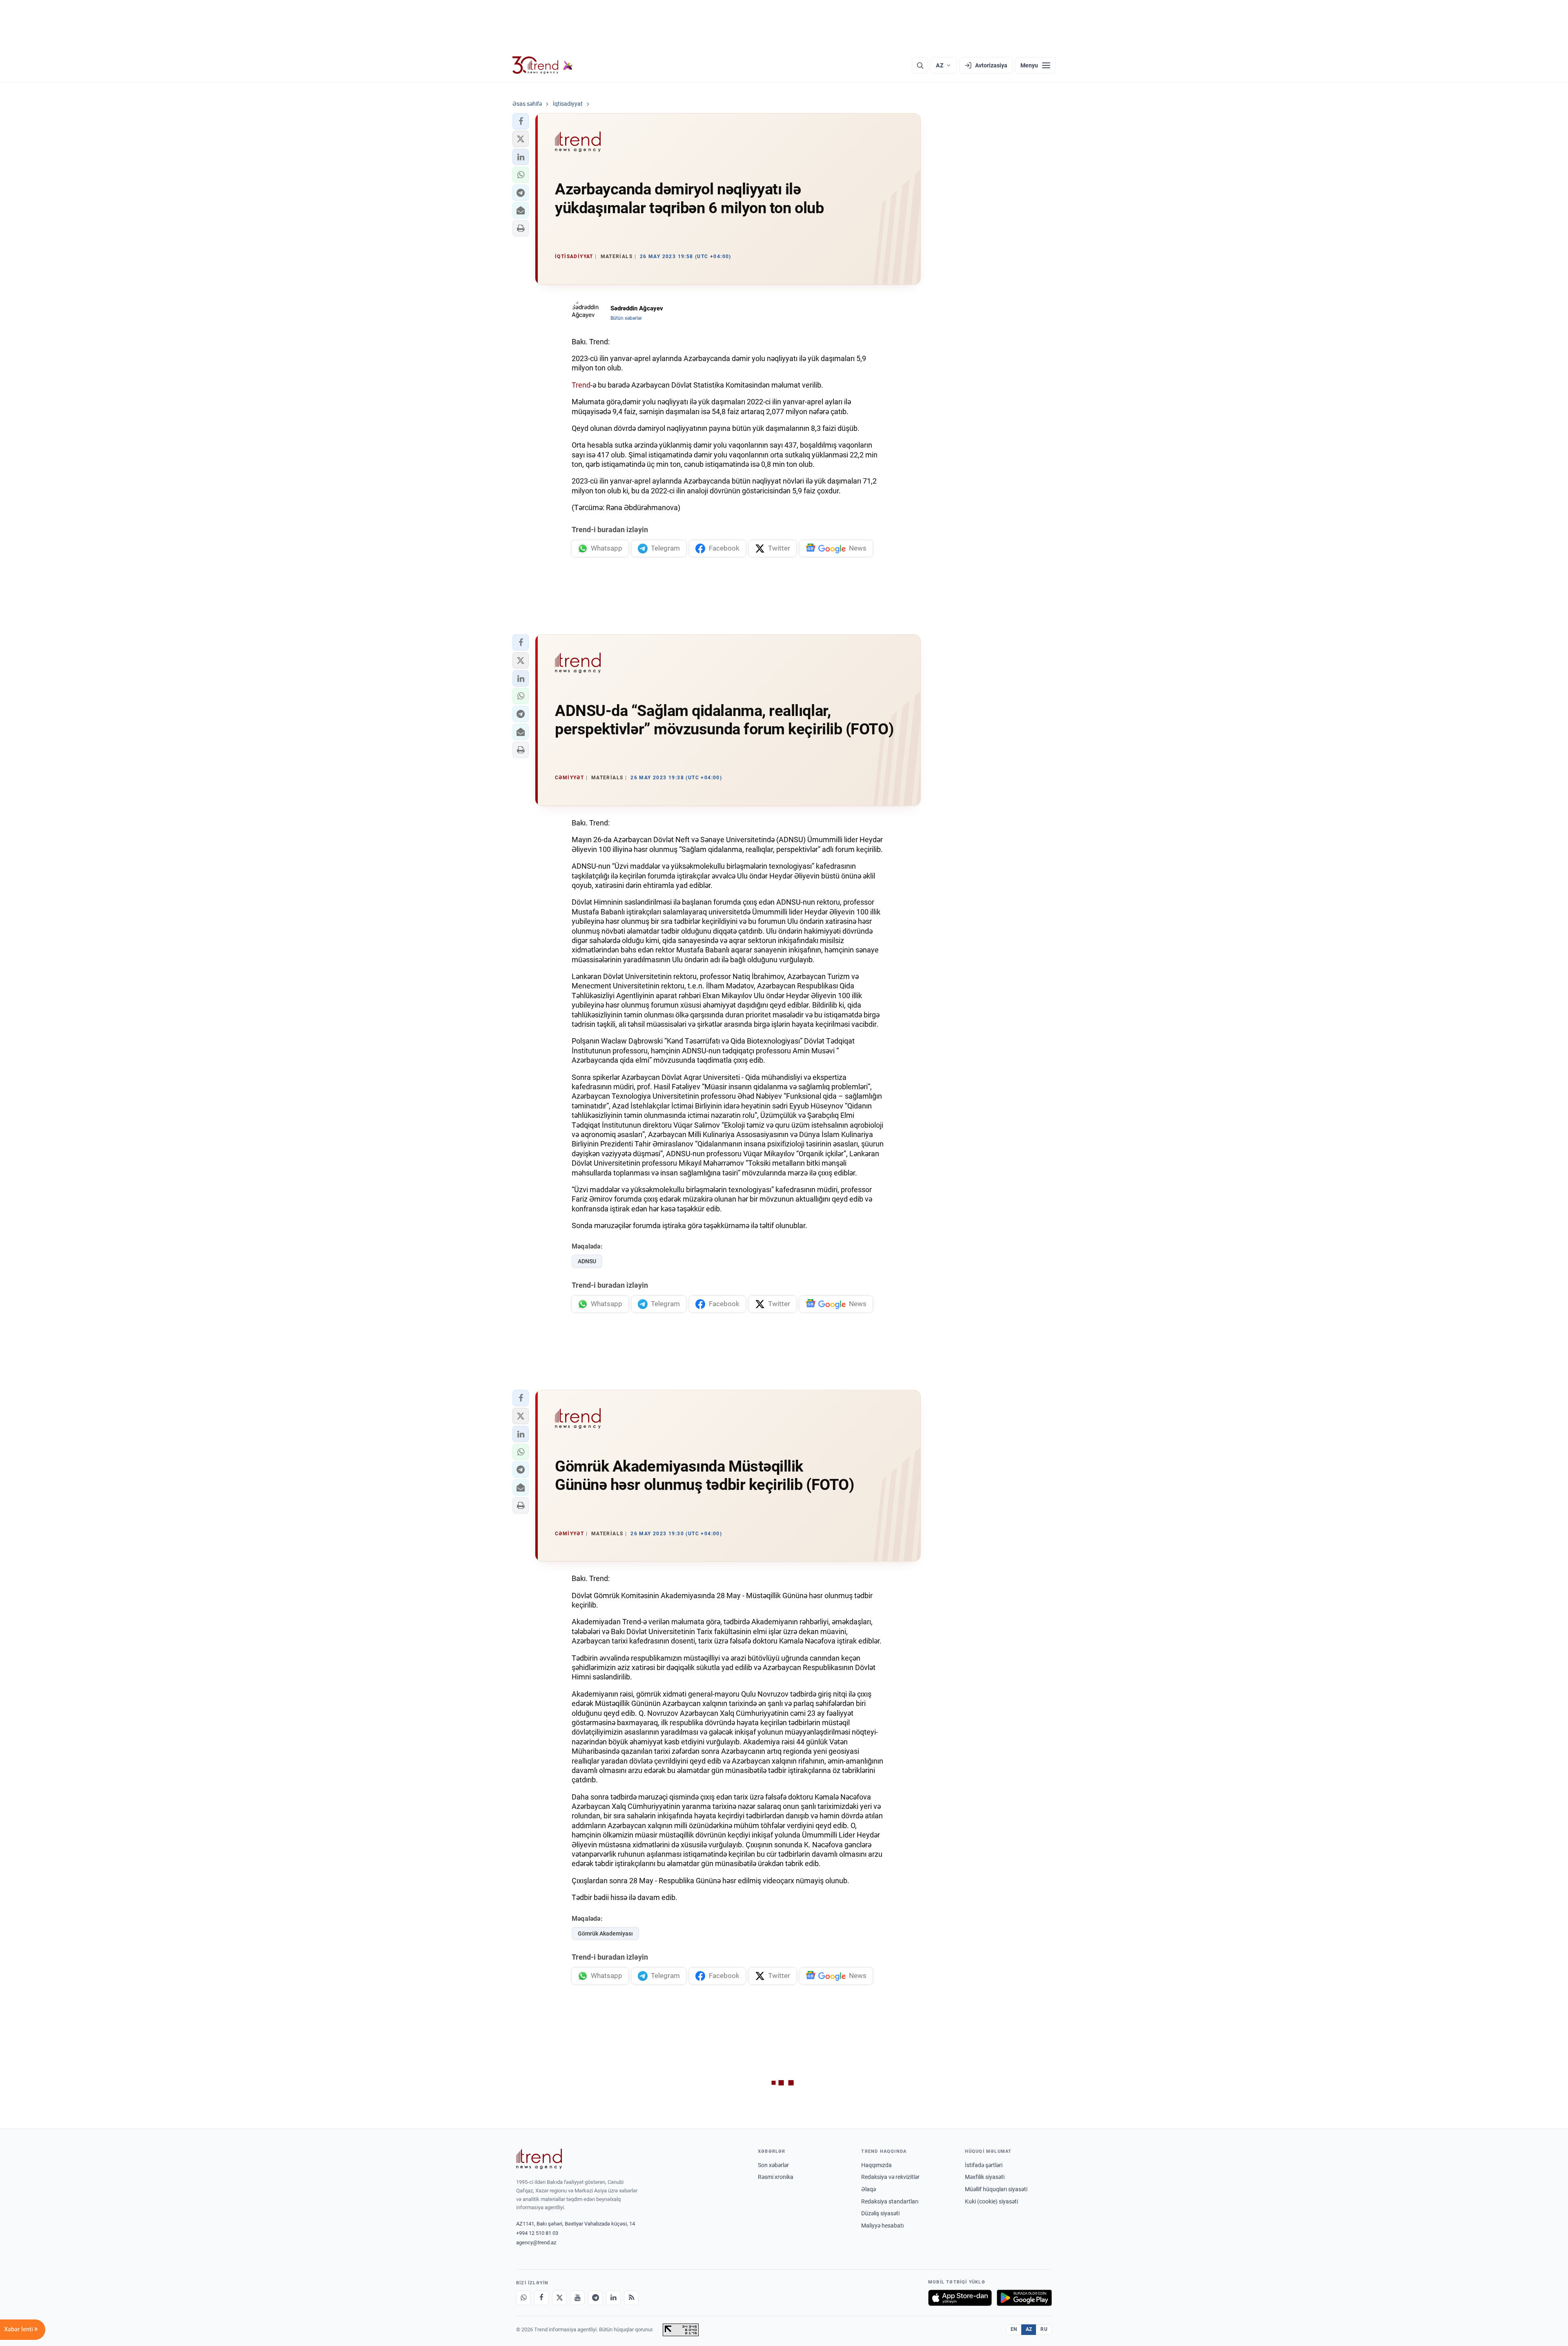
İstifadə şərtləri (984, 2165)
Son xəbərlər (773, 2165)
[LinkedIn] (613, 2298)
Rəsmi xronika (776, 2177)
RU (1044, 2329)
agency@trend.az (536, 2242)
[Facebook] (541, 2298)
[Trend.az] (543, 65)
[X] (559, 2298)
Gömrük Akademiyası (605, 1933)
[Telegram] (595, 2298)
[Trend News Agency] (539, 2159)
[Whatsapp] (523, 2298)
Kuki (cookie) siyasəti (991, 2201)
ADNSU (587, 1261)
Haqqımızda (876, 2165)
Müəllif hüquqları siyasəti (996, 2189)
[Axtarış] (920, 65)
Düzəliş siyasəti (880, 2213)
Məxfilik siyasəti (985, 2177)
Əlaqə (869, 2189)
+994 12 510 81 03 (537, 2233)
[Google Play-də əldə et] (1024, 2298)
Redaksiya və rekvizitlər (890, 2177)
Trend (581, 385)
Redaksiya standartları (890, 2201)
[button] (521, 121)
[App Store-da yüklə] (960, 2298)
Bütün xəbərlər (626, 318)
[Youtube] (577, 2298)
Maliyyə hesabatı (882, 2226)
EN (1014, 2329)
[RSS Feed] (631, 2298)
